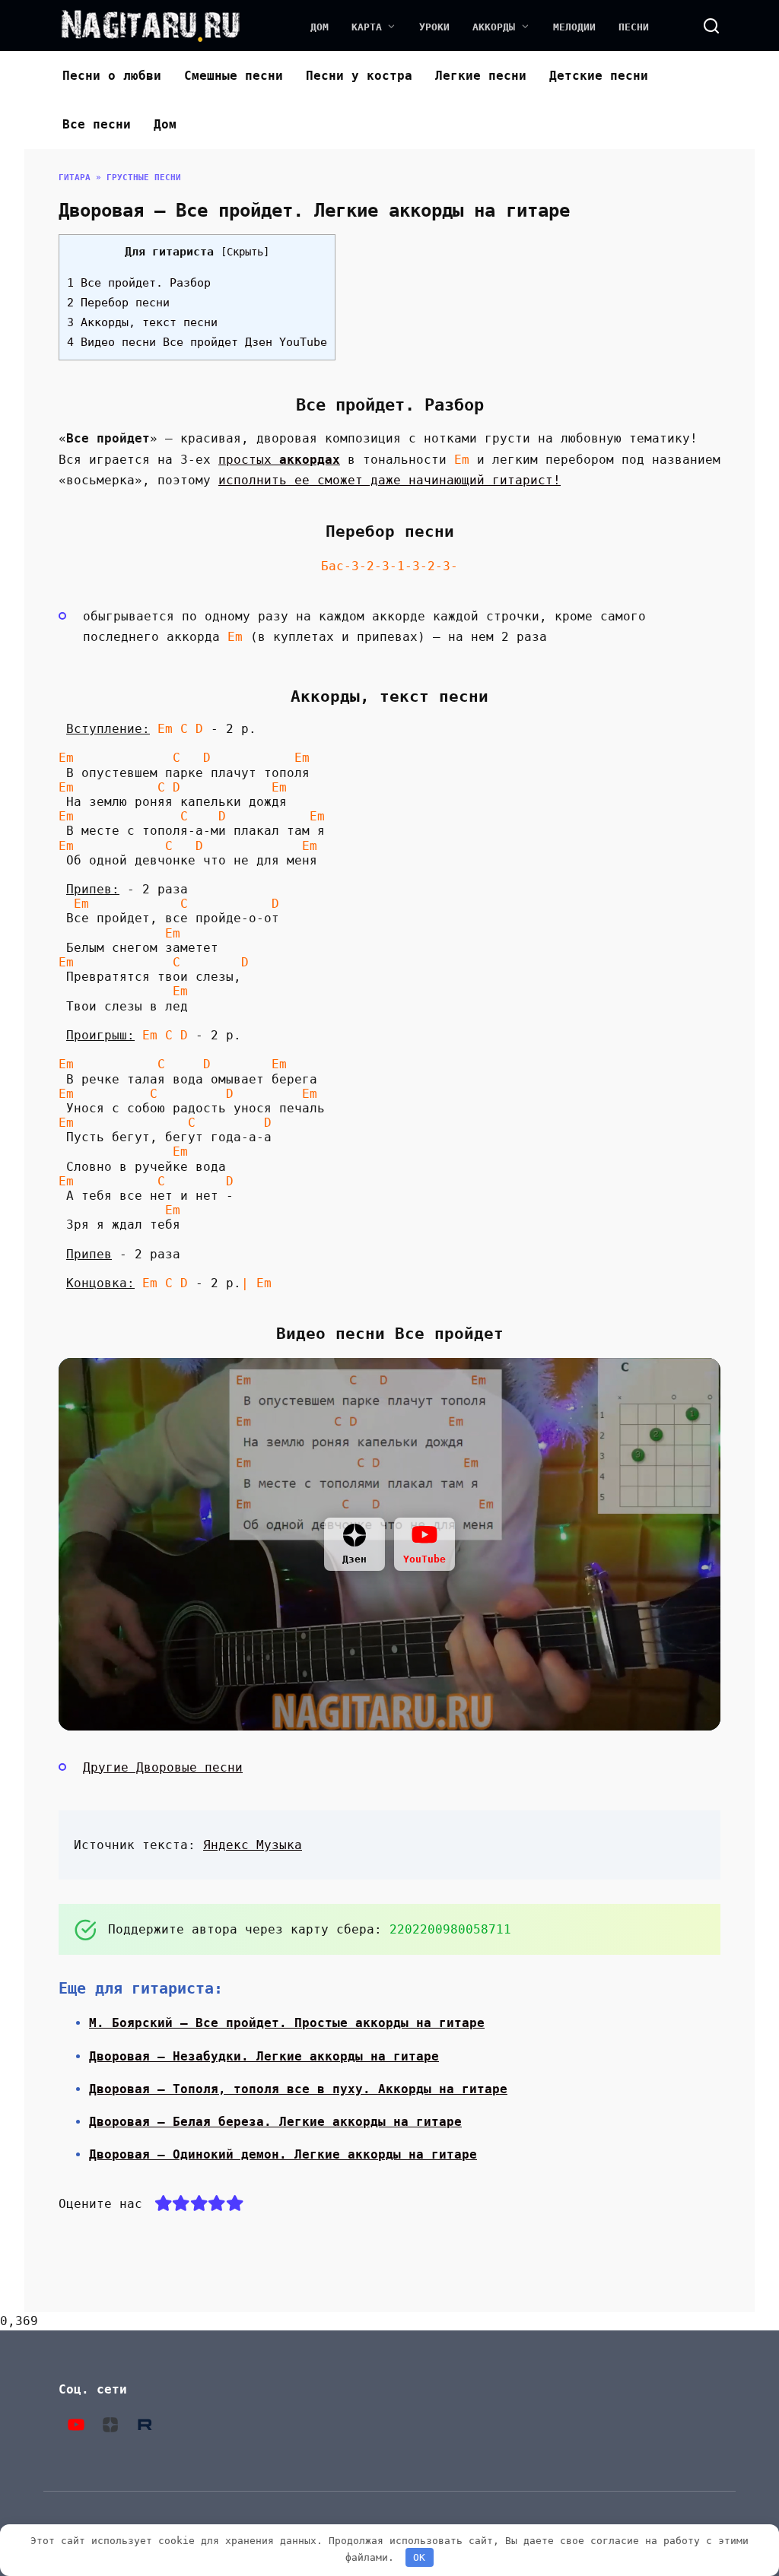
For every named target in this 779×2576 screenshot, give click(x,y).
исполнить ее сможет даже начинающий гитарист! (389, 480)
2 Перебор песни (118, 303)
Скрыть (245, 252)
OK (419, 2557)
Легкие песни (481, 76)
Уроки (434, 27)
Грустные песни (144, 178)
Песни (634, 27)
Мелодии (574, 27)
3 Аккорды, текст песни (142, 322)
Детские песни (599, 76)
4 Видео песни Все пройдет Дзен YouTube (197, 342)
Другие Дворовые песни (163, 1767)
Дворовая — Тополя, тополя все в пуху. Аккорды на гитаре (298, 2089)
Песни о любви (112, 76)
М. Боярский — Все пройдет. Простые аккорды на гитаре (287, 2023)
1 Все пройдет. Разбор (139, 283)
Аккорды (494, 27)
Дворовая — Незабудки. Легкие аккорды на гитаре (264, 2056)
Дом (320, 27)
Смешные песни (234, 76)
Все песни (97, 124)
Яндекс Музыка (253, 1845)
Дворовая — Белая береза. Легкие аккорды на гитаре (275, 2122)
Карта (367, 27)
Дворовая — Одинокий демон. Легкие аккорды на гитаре (283, 2154)
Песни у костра (359, 76)
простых (279, 460)
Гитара (75, 178)
